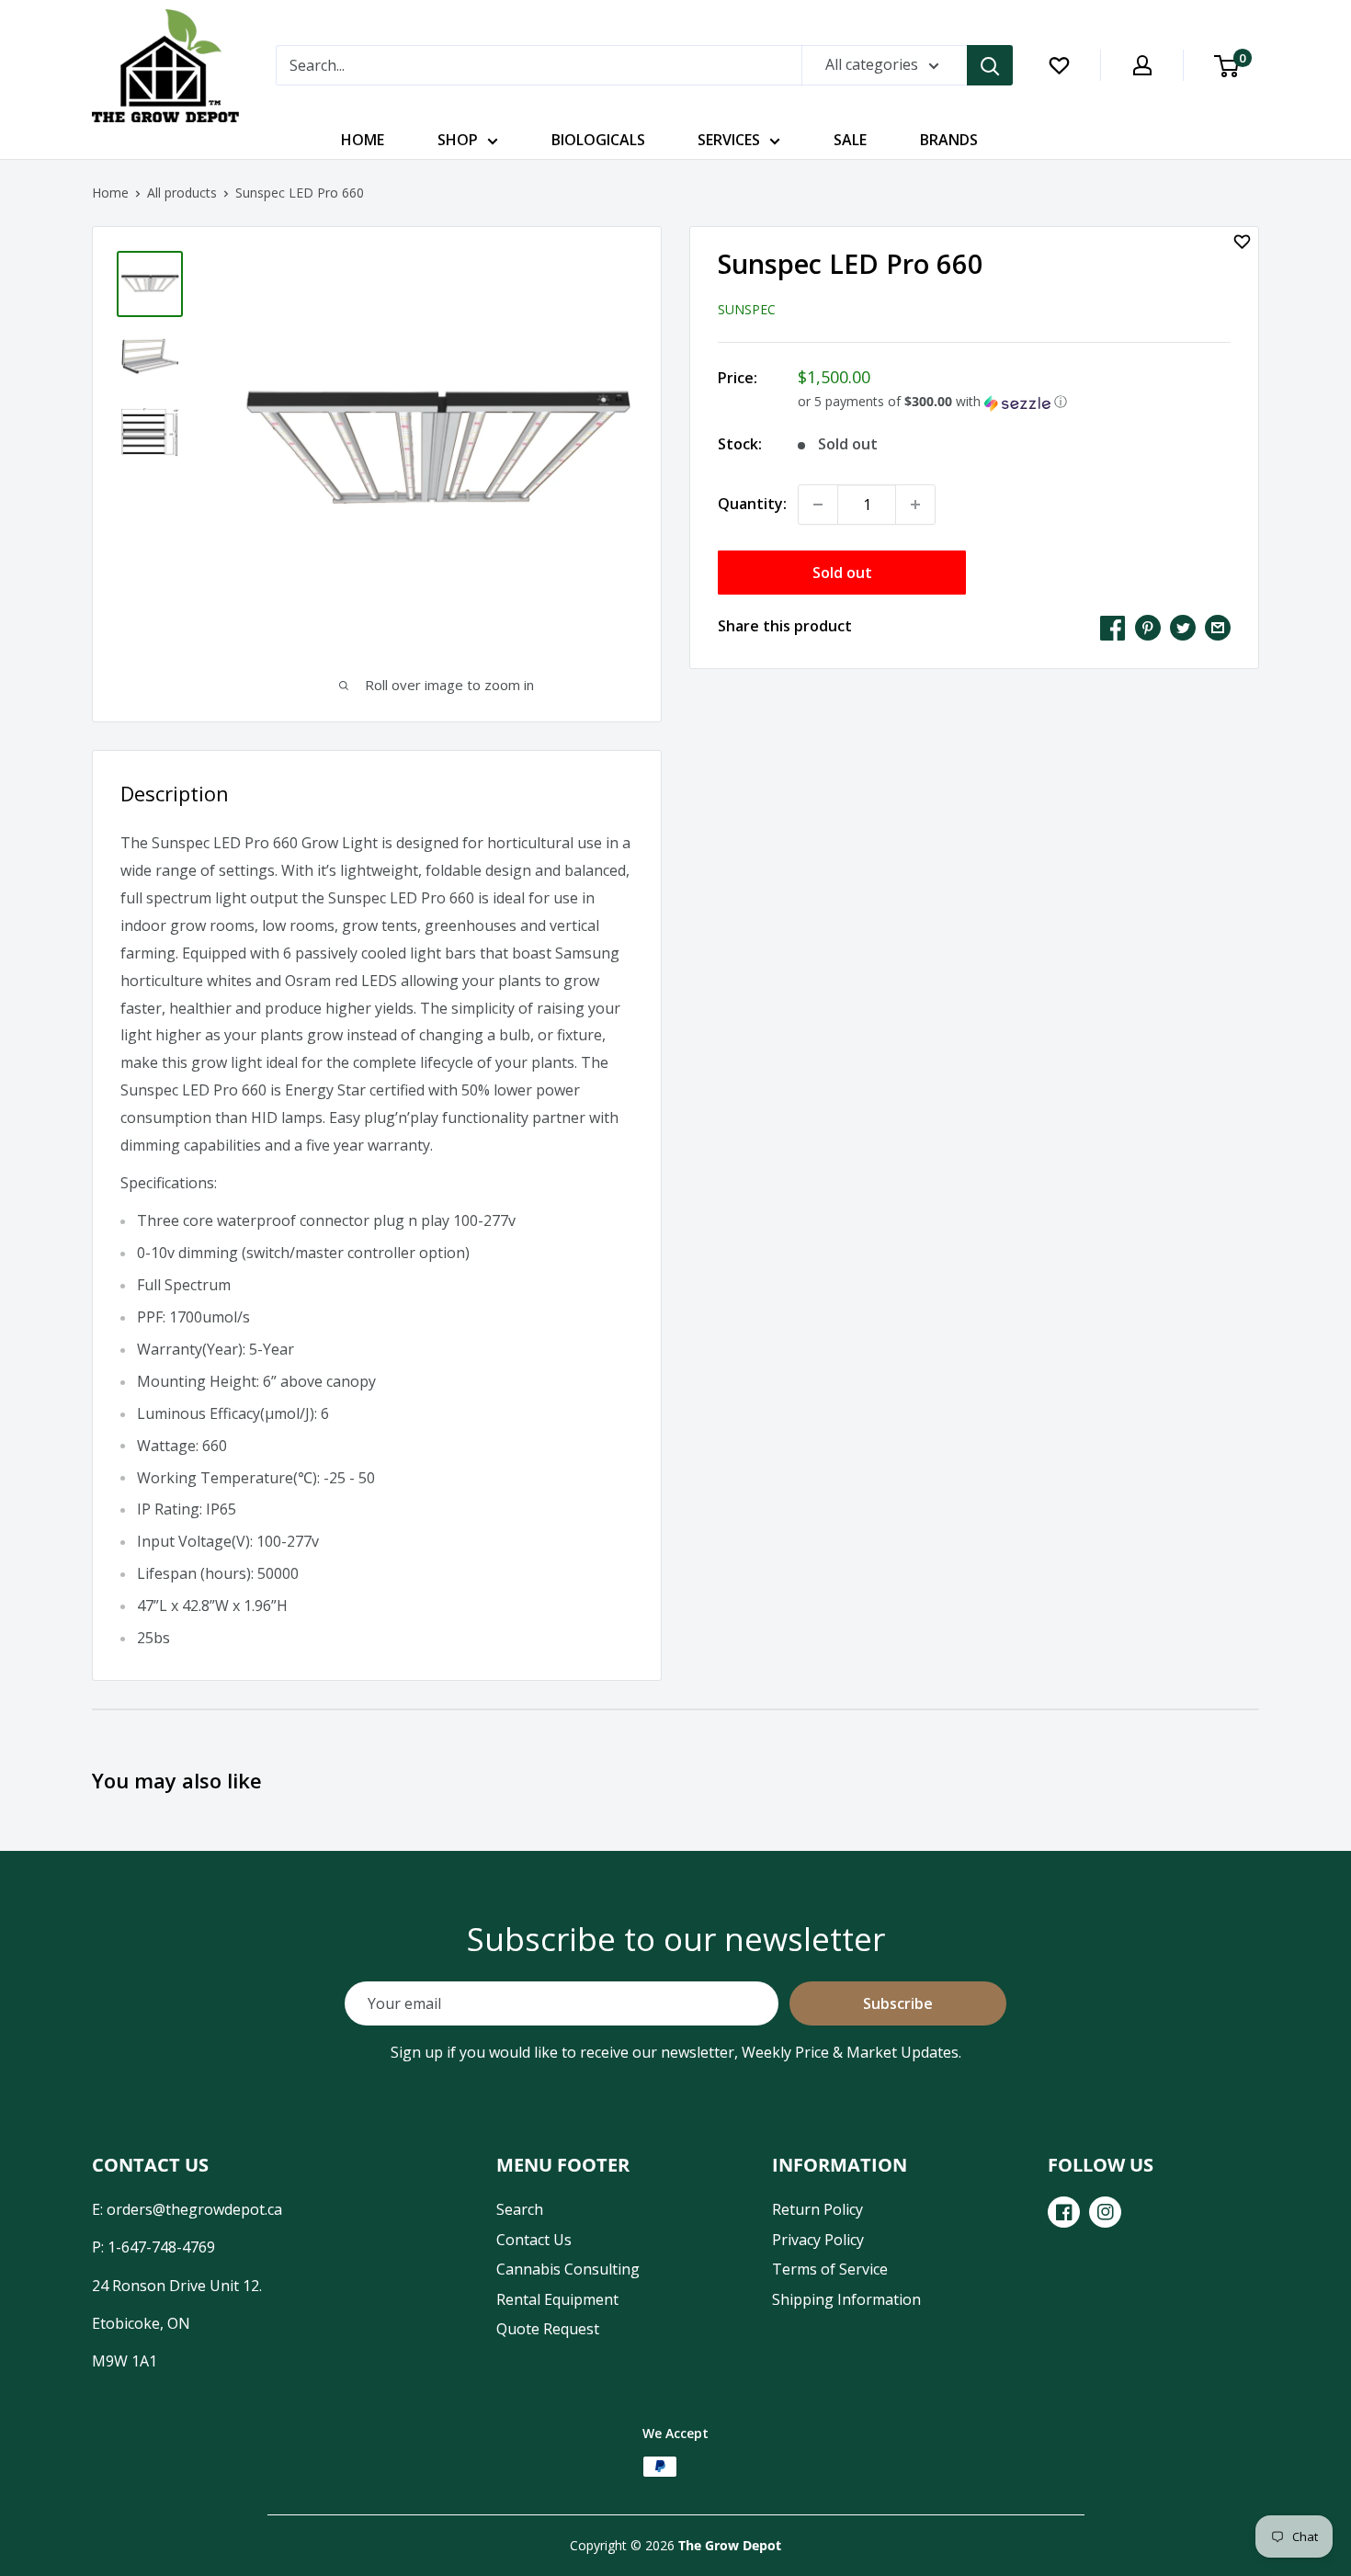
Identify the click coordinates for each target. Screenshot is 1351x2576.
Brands (949, 140)
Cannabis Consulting (568, 2269)
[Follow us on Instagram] (1105, 2212)
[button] (1014, 403)
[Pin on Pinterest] (1148, 627)
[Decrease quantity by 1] (818, 505)
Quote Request (548, 2329)
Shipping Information (846, 2299)
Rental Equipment (557, 2299)
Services (729, 140)
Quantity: (752, 505)
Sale (850, 140)
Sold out (842, 573)
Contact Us (534, 2240)
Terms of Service (830, 2269)
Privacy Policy (818, 2240)
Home (363, 140)
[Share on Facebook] (1113, 627)
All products (182, 193)
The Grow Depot (730, 2545)
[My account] (1142, 65)
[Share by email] (1218, 627)
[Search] (990, 65)
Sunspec (747, 309)
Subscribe (898, 2003)
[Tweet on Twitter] (1183, 627)
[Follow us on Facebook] (1064, 2212)
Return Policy (817, 2209)
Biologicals (598, 140)
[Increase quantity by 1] (915, 505)
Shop (458, 140)
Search (520, 2209)
